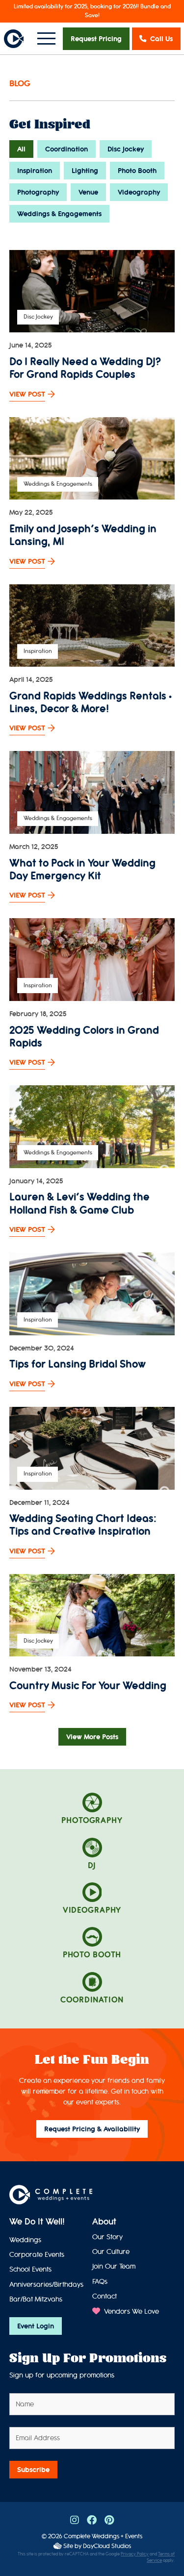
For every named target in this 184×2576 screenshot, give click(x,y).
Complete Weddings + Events (103, 2536)
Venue (88, 192)
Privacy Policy (135, 2554)
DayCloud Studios (107, 2546)
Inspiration (35, 171)
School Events (30, 2269)
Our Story (107, 2237)
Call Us (161, 39)
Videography (139, 192)
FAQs (100, 2282)
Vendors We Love (131, 2312)
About (104, 2222)
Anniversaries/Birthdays (46, 2285)
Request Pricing (96, 39)
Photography (38, 192)
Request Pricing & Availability (92, 2129)
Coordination (66, 149)
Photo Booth (137, 171)
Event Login (36, 2326)
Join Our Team (114, 2266)
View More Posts (92, 1737)
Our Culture (111, 2252)
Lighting (85, 171)
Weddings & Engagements (59, 214)
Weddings (25, 2240)
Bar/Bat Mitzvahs (36, 2299)
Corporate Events (37, 2255)
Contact (105, 2296)
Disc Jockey (126, 149)
